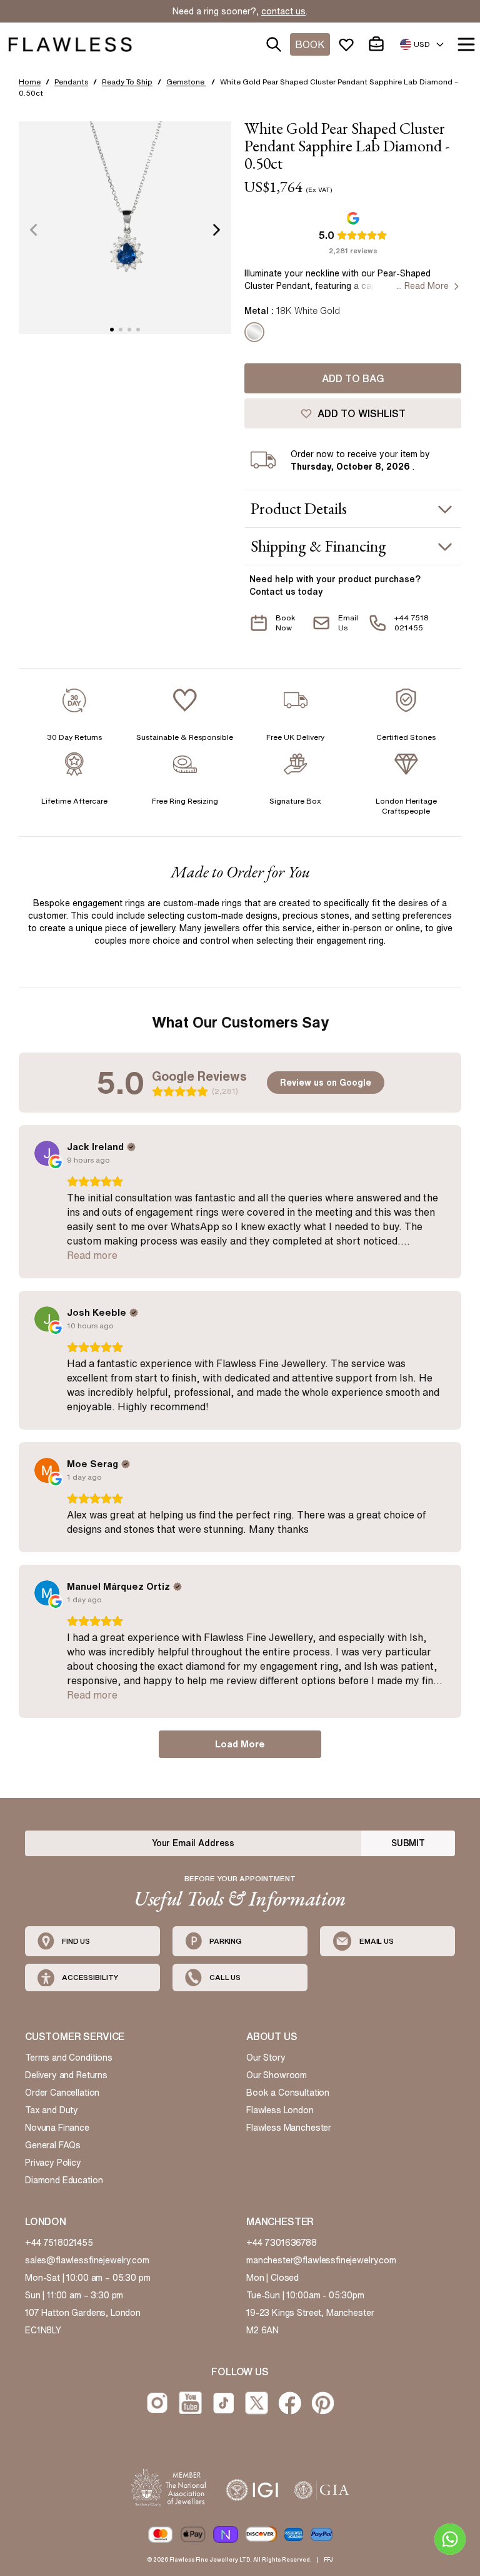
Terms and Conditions (69, 2058)
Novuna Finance (57, 2128)
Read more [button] (92, 1255)
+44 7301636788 (282, 2243)
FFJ (328, 2559)
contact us (283, 11)
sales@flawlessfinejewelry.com (87, 2260)
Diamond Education (64, 2180)
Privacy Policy (53, 2163)
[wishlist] (349, 44)
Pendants (71, 82)
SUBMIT (408, 1843)
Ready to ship (127, 82)
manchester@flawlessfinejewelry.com (321, 2260)
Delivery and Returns (66, 2075)
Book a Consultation (288, 2093)
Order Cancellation (62, 2093)
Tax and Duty (52, 2110)
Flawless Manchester (289, 2128)
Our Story (266, 2058)
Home (30, 82)
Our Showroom (277, 2075)
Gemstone (186, 82)
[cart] (379, 44)
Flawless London (280, 2110)
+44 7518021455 (59, 2243)
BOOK (310, 44)
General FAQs (53, 2145)
